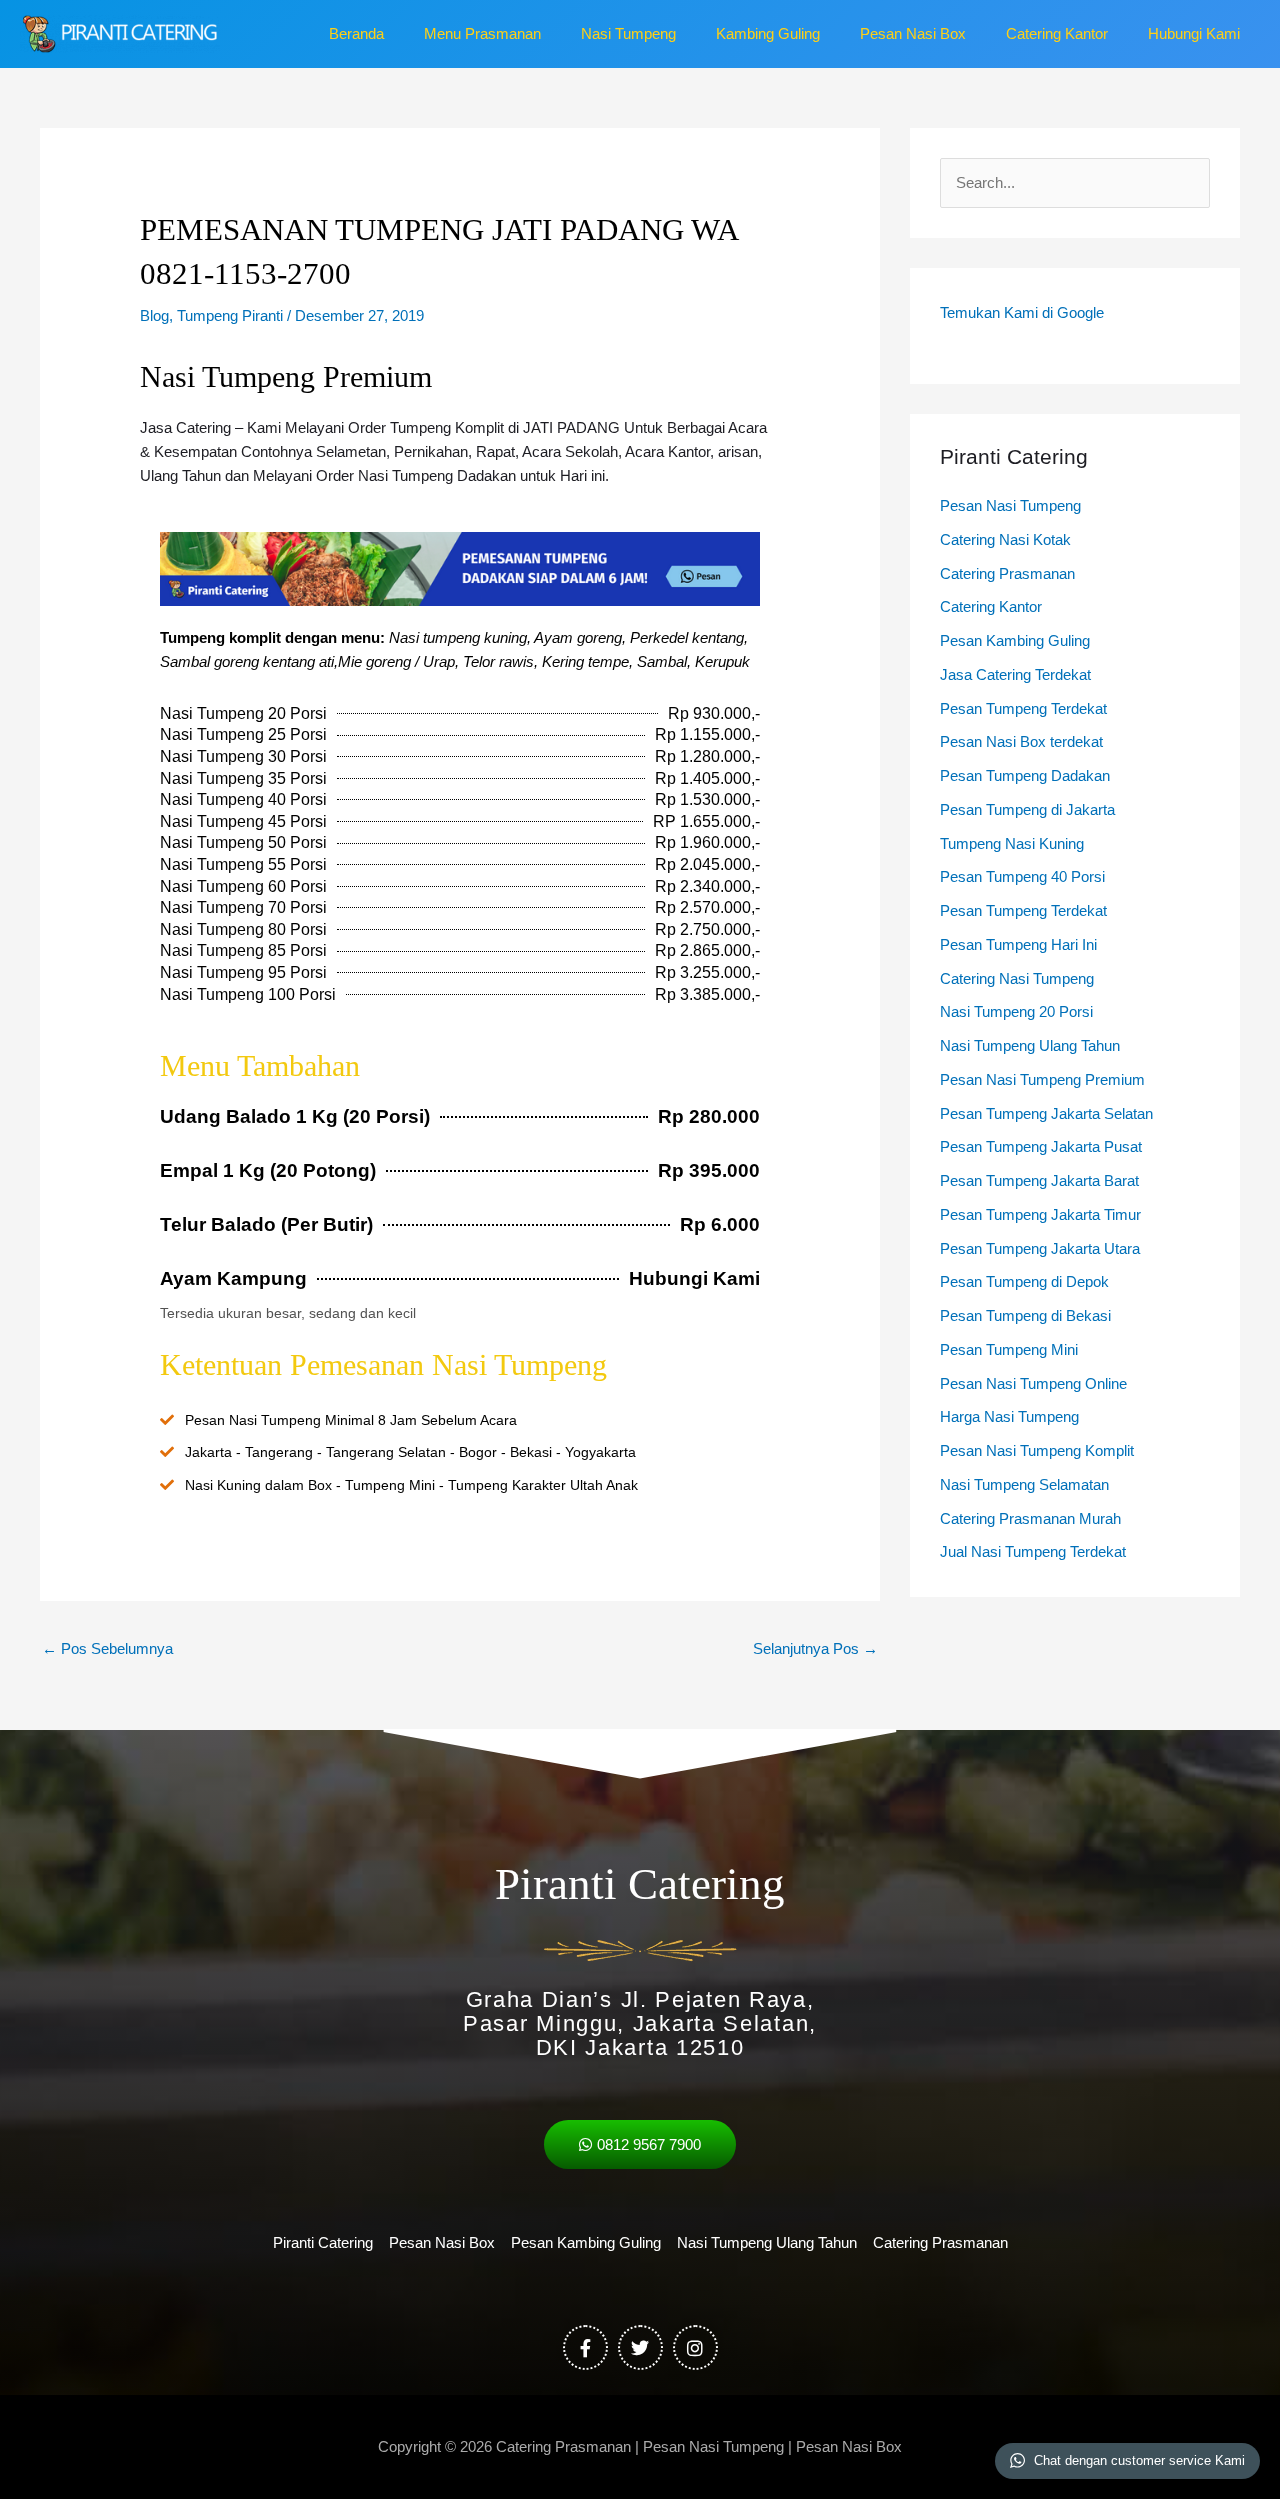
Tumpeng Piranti (230, 315)
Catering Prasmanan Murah (1030, 1518)
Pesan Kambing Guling (1015, 640)
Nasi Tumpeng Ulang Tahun (1030, 1045)
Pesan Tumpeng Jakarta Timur (1040, 1214)
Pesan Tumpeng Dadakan (1025, 775)
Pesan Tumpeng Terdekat (1023, 708)
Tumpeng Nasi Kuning (1012, 843)
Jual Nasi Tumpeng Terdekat (1033, 1551)
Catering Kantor (991, 606)
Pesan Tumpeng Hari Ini (1018, 944)
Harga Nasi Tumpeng (1009, 1416)
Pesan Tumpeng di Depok (1024, 1281)
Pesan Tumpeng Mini (1009, 1349)
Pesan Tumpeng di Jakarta (1027, 809)
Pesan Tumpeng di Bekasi (1025, 1315)
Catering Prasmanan (1007, 573)
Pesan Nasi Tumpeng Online (1033, 1383)
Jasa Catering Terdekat (1015, 674)
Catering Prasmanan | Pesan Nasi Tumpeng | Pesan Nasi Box (699, 2446)
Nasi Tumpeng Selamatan (1024, 1484)
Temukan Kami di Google (1022, 312)
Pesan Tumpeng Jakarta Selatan (1046, 1113)
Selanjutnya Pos (815, 1648)
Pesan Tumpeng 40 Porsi (1022, 876)
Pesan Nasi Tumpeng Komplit (1037, 1450)
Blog (154, 315)
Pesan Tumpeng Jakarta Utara (1040, 1248)
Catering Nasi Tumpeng (1017, 978)
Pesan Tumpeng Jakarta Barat (1039, 1180)
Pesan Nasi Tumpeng (1010, 505)
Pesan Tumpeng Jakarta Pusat (1041, 1146)
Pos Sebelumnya (107, 1648)
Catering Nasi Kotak (1005, 539)
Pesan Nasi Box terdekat (1021, 741)
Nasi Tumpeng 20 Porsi (1016, 1011)
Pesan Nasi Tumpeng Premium (1042, 1079)
